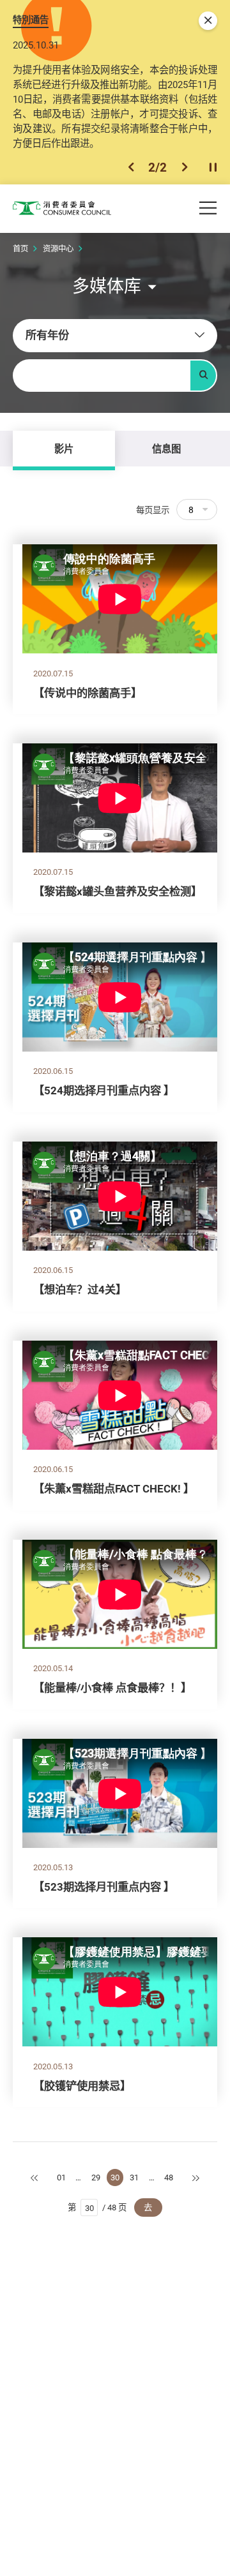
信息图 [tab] (166, 449)
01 (61, 2177)
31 (134, 2177)
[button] (131, 167)
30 (115, 2177)
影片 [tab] (64, 449)
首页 (20, 249)
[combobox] (115, 336)
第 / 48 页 (97, 2207)
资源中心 (58, 249)
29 (96, 2177)
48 (169, 2177)
